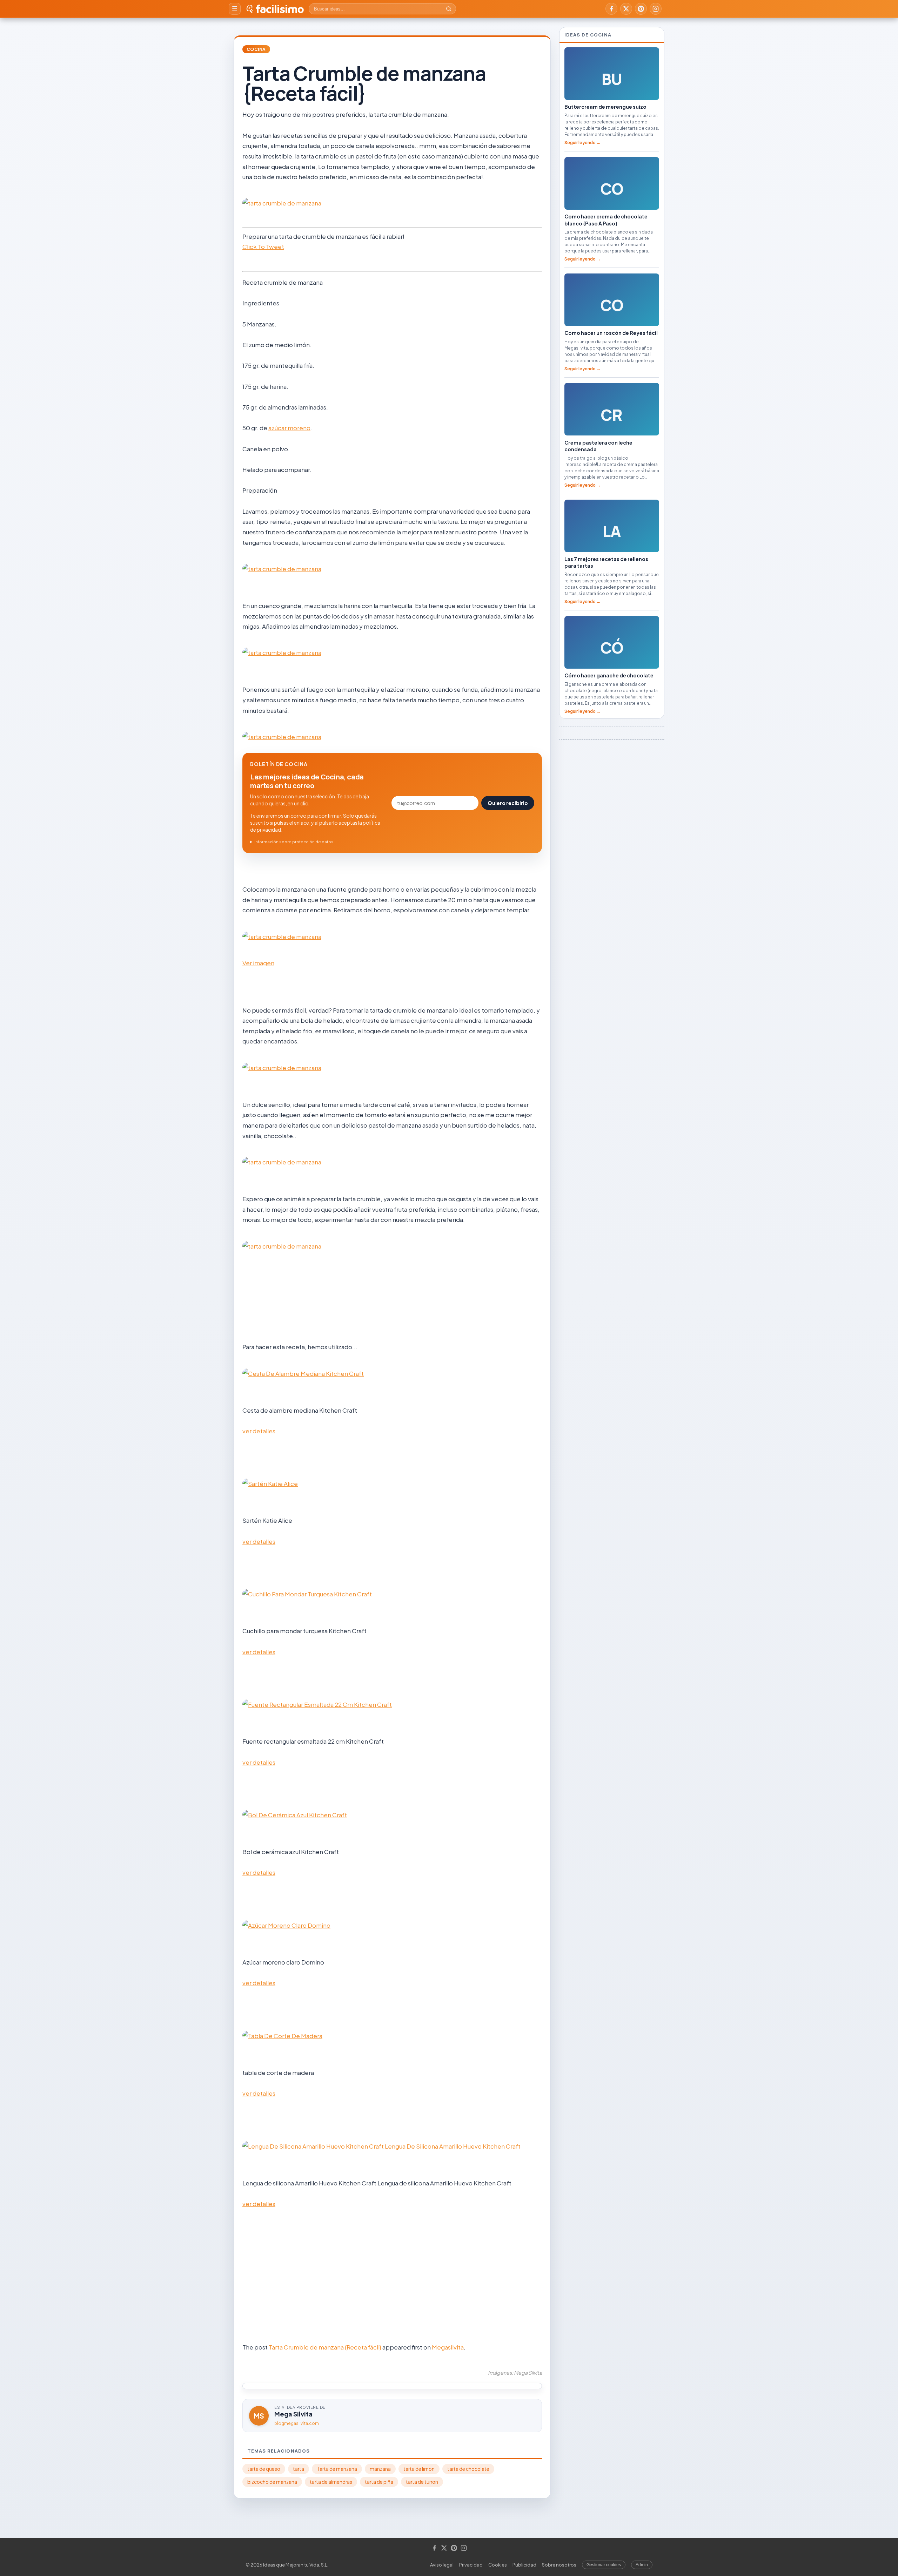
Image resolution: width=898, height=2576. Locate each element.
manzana (380, 2469)
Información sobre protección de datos (294, 842)
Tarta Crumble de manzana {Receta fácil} (325, 2347)
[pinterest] (641, 9)
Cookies (498, 2565)
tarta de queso (264, 2469)
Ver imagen (258, 963)
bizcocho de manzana (272, 2482)
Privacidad (471, 2565)
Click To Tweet (263, 246)
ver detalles (259, 1431)
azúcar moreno (289, 428)
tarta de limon (419, 2469)
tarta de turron (422, 2482)
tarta (299, 2469)
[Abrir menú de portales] (235, 9)
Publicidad (524, 2565)
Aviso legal (442, 2565)
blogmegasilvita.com (297, 2423)
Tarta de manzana (337, 2469)
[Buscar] (449, 9)
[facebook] (611, 9)
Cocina (256, 49)
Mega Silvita (293, 2414)
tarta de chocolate (468, 2469)
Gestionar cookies (604, 2565)
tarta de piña (379, 2482)
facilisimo (280, 9)
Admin (642, 2565)
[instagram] (656, 9)
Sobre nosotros (559, 2565)
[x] (626, 9)
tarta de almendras (331, 2482)
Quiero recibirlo (508, 803)
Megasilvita (448, 2347)
